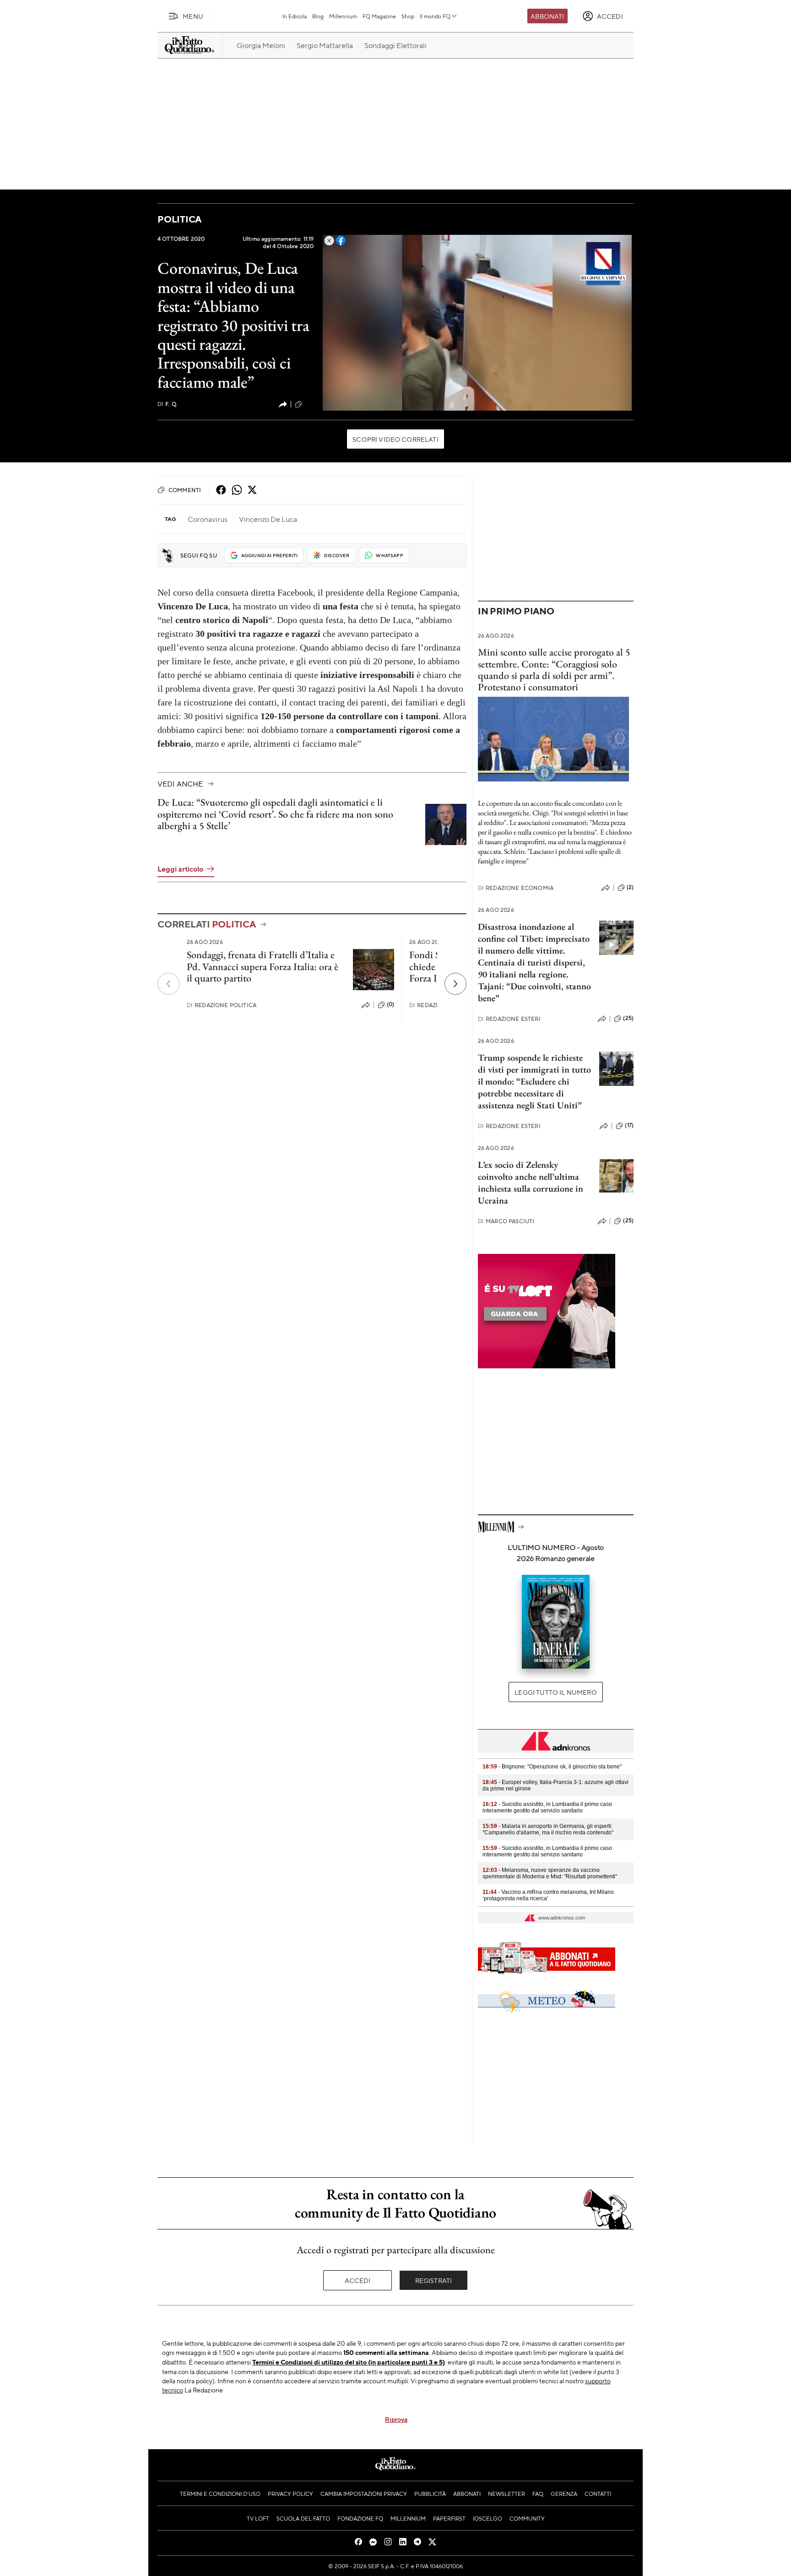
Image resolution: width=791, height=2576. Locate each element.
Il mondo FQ (435, 16)
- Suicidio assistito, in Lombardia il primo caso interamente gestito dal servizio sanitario (547, 1807)
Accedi (358, 2280)
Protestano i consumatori (528, 687)
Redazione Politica (222, 1005)
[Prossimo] (455, 984)
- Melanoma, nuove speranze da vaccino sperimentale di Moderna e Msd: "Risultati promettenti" (550, 1873)
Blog (318, 16)
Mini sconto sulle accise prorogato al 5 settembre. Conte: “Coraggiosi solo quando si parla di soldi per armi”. (554, 664)
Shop (408, 16)
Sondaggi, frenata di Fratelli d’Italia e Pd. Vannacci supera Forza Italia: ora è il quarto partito (263, 966)
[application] (477, 323)
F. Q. (168, 404)
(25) (628, 1018)
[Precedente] (168, 984)
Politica (179, 219)
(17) (629, 1125)
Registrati (434, 2280)
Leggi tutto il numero (555, 1692)
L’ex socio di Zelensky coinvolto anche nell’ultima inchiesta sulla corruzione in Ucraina (531, 1182)
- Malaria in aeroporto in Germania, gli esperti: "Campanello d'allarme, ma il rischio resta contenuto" (548, 1829)
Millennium (343, 16)
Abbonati (547, 16)
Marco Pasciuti (506, 1221)
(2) (630, 887)
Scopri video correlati (395, 439)
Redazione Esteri (509, 1019)
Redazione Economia (516, 888)
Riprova (396, 2419)
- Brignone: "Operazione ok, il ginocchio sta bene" (552, 1767)
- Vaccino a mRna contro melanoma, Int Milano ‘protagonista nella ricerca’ (548, 1895)
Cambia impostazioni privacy (364, 2494)
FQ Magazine (379, 16)
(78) (309, 404)
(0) (390, 1004)
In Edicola (295, 16)
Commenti (185, 490)
